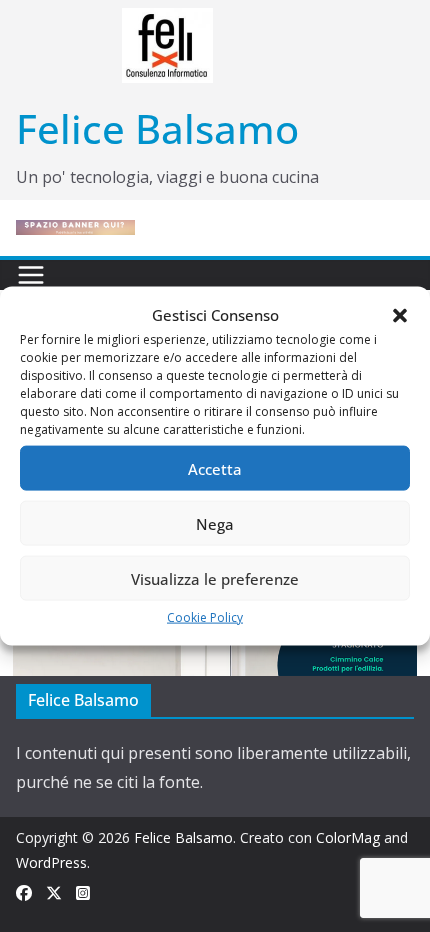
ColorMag (348, 837)
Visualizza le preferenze (215, 578)
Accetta (215, 468)
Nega (215, 523)
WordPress (51, 862)
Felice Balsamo (157, 128)
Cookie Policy (205, 617)
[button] (400, 315)
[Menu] (31, 275)
